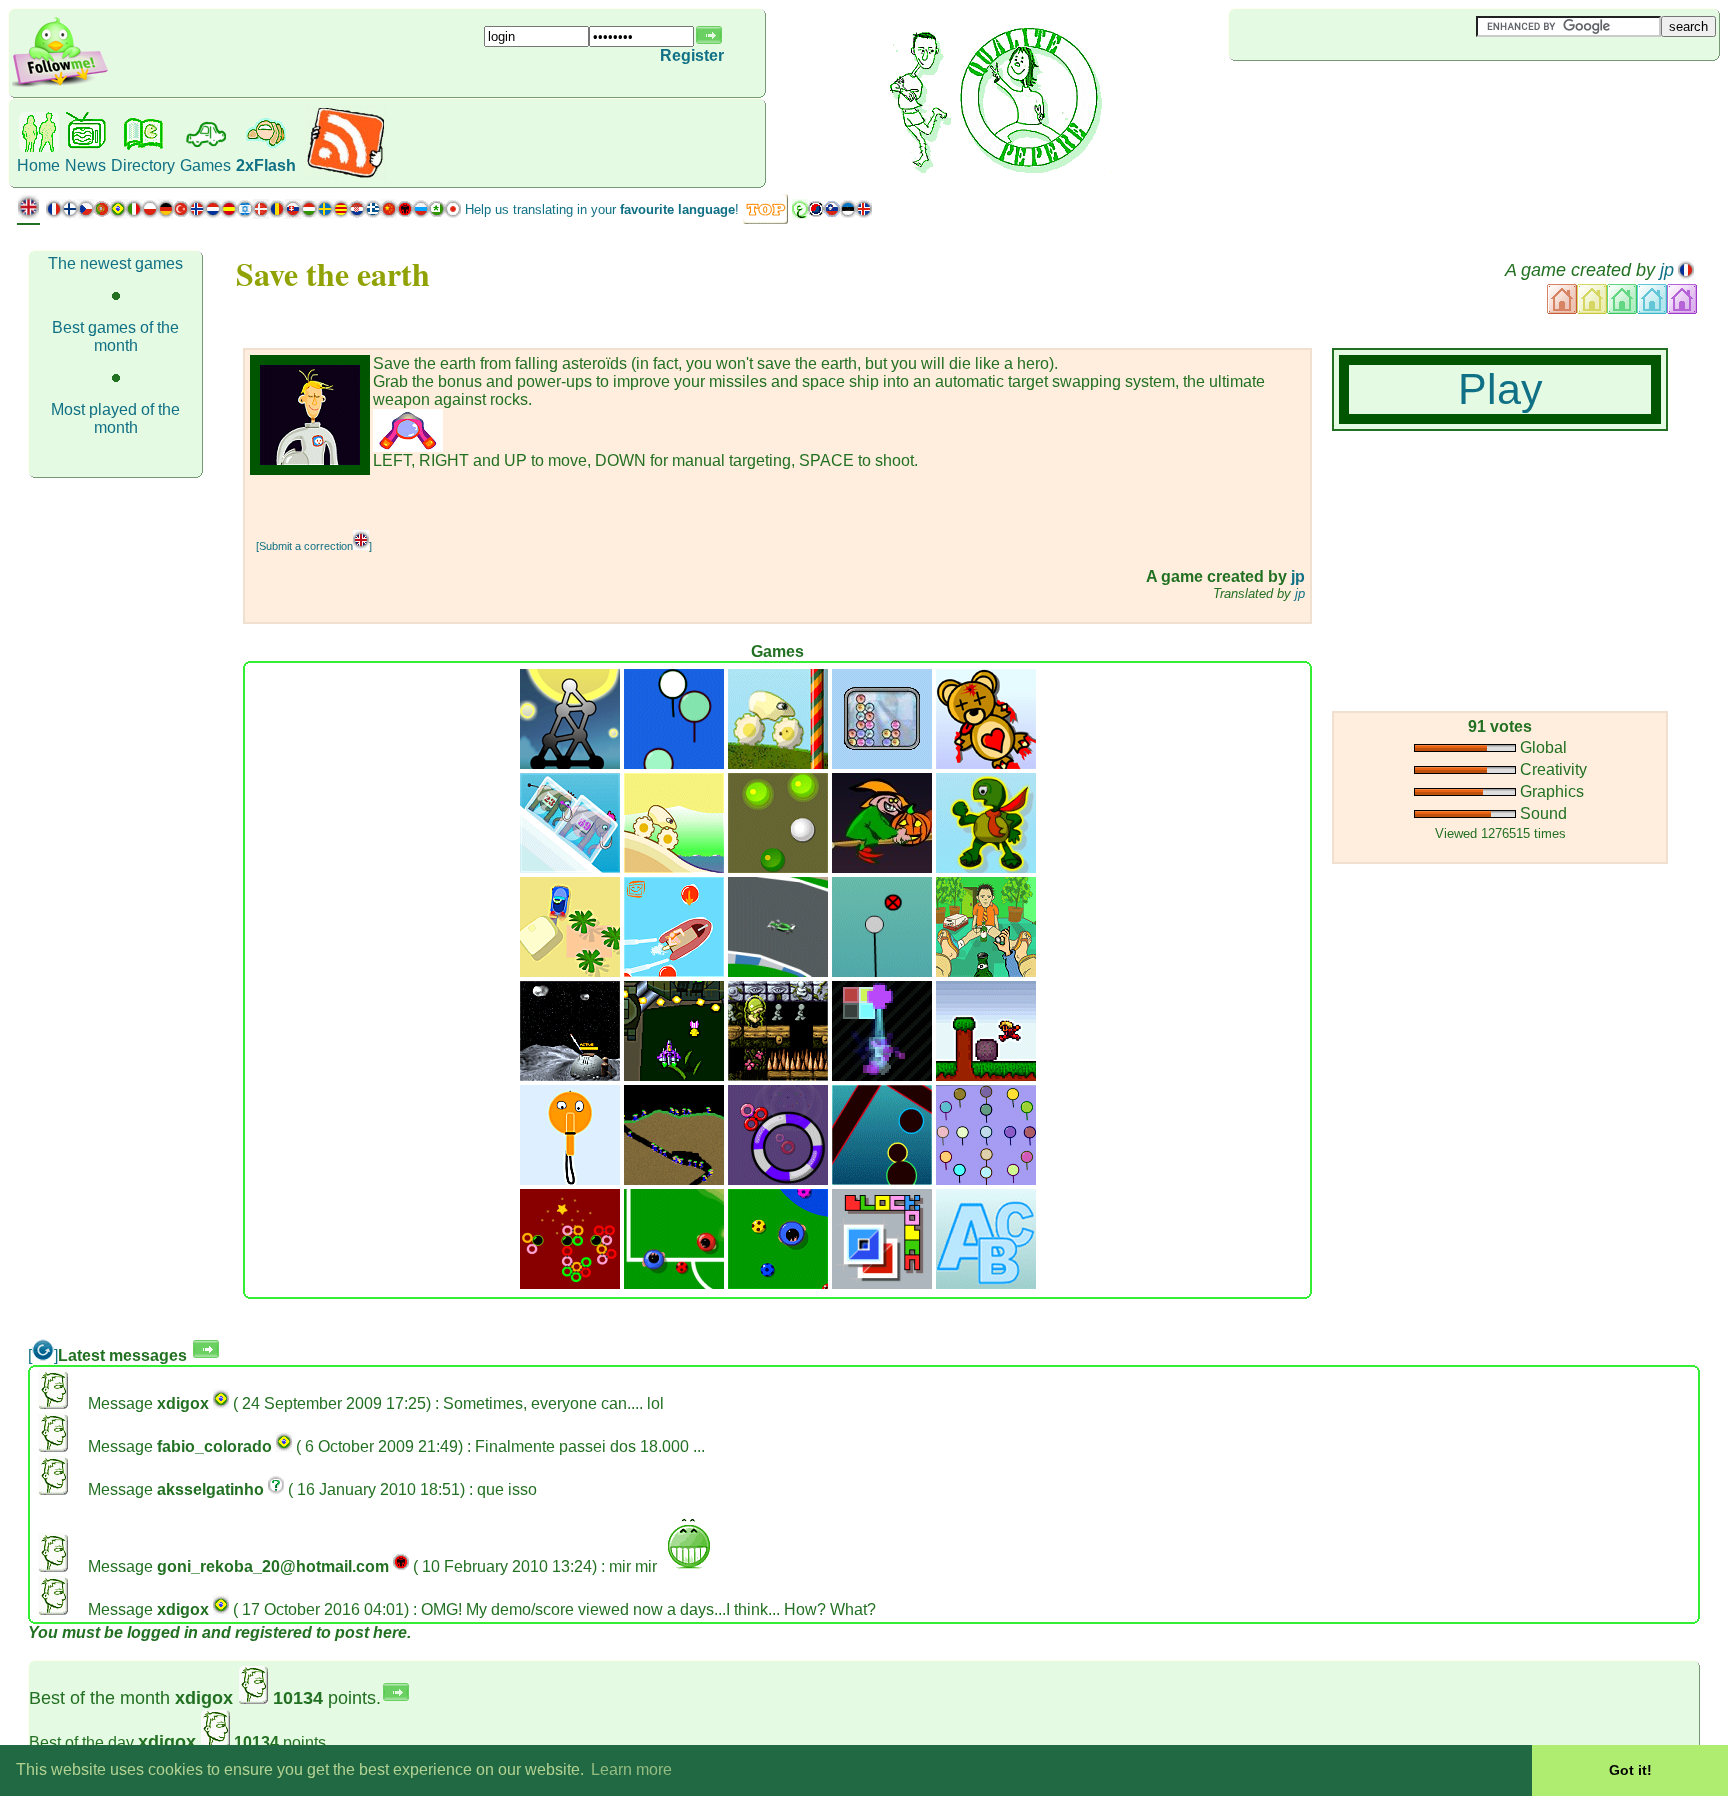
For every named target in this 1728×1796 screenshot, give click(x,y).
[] (43, 1355)
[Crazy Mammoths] (570, 867)
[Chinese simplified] (389, 213)
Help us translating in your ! (602, 209)
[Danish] (261, 213)
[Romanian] (277, 213)
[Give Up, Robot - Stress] (882, 1075)
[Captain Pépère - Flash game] (674, 971)
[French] (54, 213)
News (85, 165)
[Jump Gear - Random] (674, 867)
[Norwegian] (197, 213)
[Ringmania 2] (570, 1283)
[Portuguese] (110, 213)
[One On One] (674, 1283)
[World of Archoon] (674, 763)
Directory (143, 165)
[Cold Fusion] (882, 763)
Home (38, 165)
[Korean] (816, 213)
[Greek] (373, 213)
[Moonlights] (570, 763)
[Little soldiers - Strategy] (778, 1075)
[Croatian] (357, 213)
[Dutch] (213, 213)
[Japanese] (453, 213)
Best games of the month (115, 336)
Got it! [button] (1630, 1770)
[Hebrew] (245, 213)
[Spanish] (229, 213)
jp (1667, 270)
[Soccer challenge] (778, 1283)
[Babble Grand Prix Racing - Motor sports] (778, 971)
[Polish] (150, 213)
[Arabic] (800, 213)
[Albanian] (405, 213)
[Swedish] (325, 213)
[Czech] (86, 213)
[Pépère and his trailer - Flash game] (570, 971)
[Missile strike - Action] (570, 1075)
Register (692, 55)
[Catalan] (341, 213)
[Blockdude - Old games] (986, 1075)
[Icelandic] (864, 213)
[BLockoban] (882, 1283)
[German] (165, 213)
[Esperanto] (437, 213)
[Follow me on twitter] (60, 84)
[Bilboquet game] (570, 1179)
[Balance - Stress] (882, 971)
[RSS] (345, 174)
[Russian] (421, 213)
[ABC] (986, 1283)
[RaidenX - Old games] (674, 1075)
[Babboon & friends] (986, 1179)
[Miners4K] (674, 1179)
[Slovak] (293, 213)
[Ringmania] (778, 1179)
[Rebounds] (778, 867)
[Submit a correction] (314, 546)
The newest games (115, 263)
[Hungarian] (309, 213)
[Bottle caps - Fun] (986, 971)
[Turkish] (181, 213)
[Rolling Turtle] (986, 867)
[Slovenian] (832, 213)
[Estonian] (848, 213)
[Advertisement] (1348, 94)
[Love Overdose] (986, 763)
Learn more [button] (631, 1769)
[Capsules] (882, 1179)
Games (205, 165)
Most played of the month (115, 418)
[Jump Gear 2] (778, 763)
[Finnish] (70, 213)
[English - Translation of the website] (28, 214)
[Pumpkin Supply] (882, 867)
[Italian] (134, 213)
